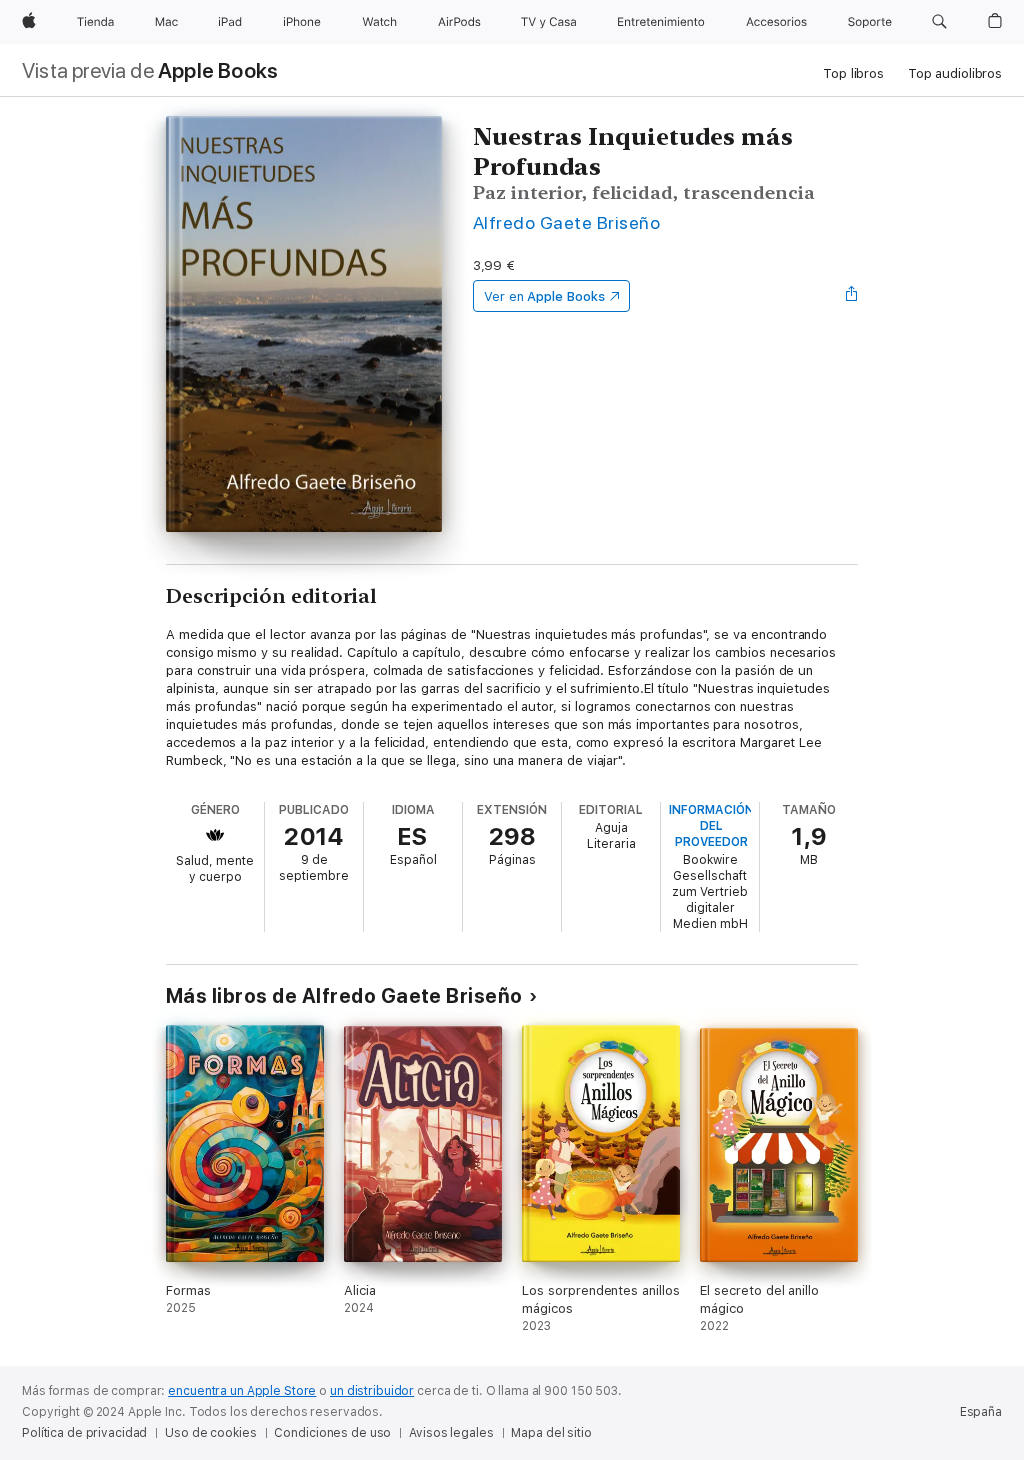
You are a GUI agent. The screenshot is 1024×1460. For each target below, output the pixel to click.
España (981, 1412)
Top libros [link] (853, 73)
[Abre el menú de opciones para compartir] (852, 296)
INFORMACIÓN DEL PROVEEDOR (711, 826)
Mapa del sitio (551, 1433)
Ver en (544, 296)
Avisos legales (451, 1433)
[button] (939, 22)
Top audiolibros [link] (955, 73)
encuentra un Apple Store (242, 1391)
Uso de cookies (210, 1433)
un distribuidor (372, 1391)
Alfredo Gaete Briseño (566, 222)
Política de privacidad (84, 1433)
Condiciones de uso (332, 1433)
